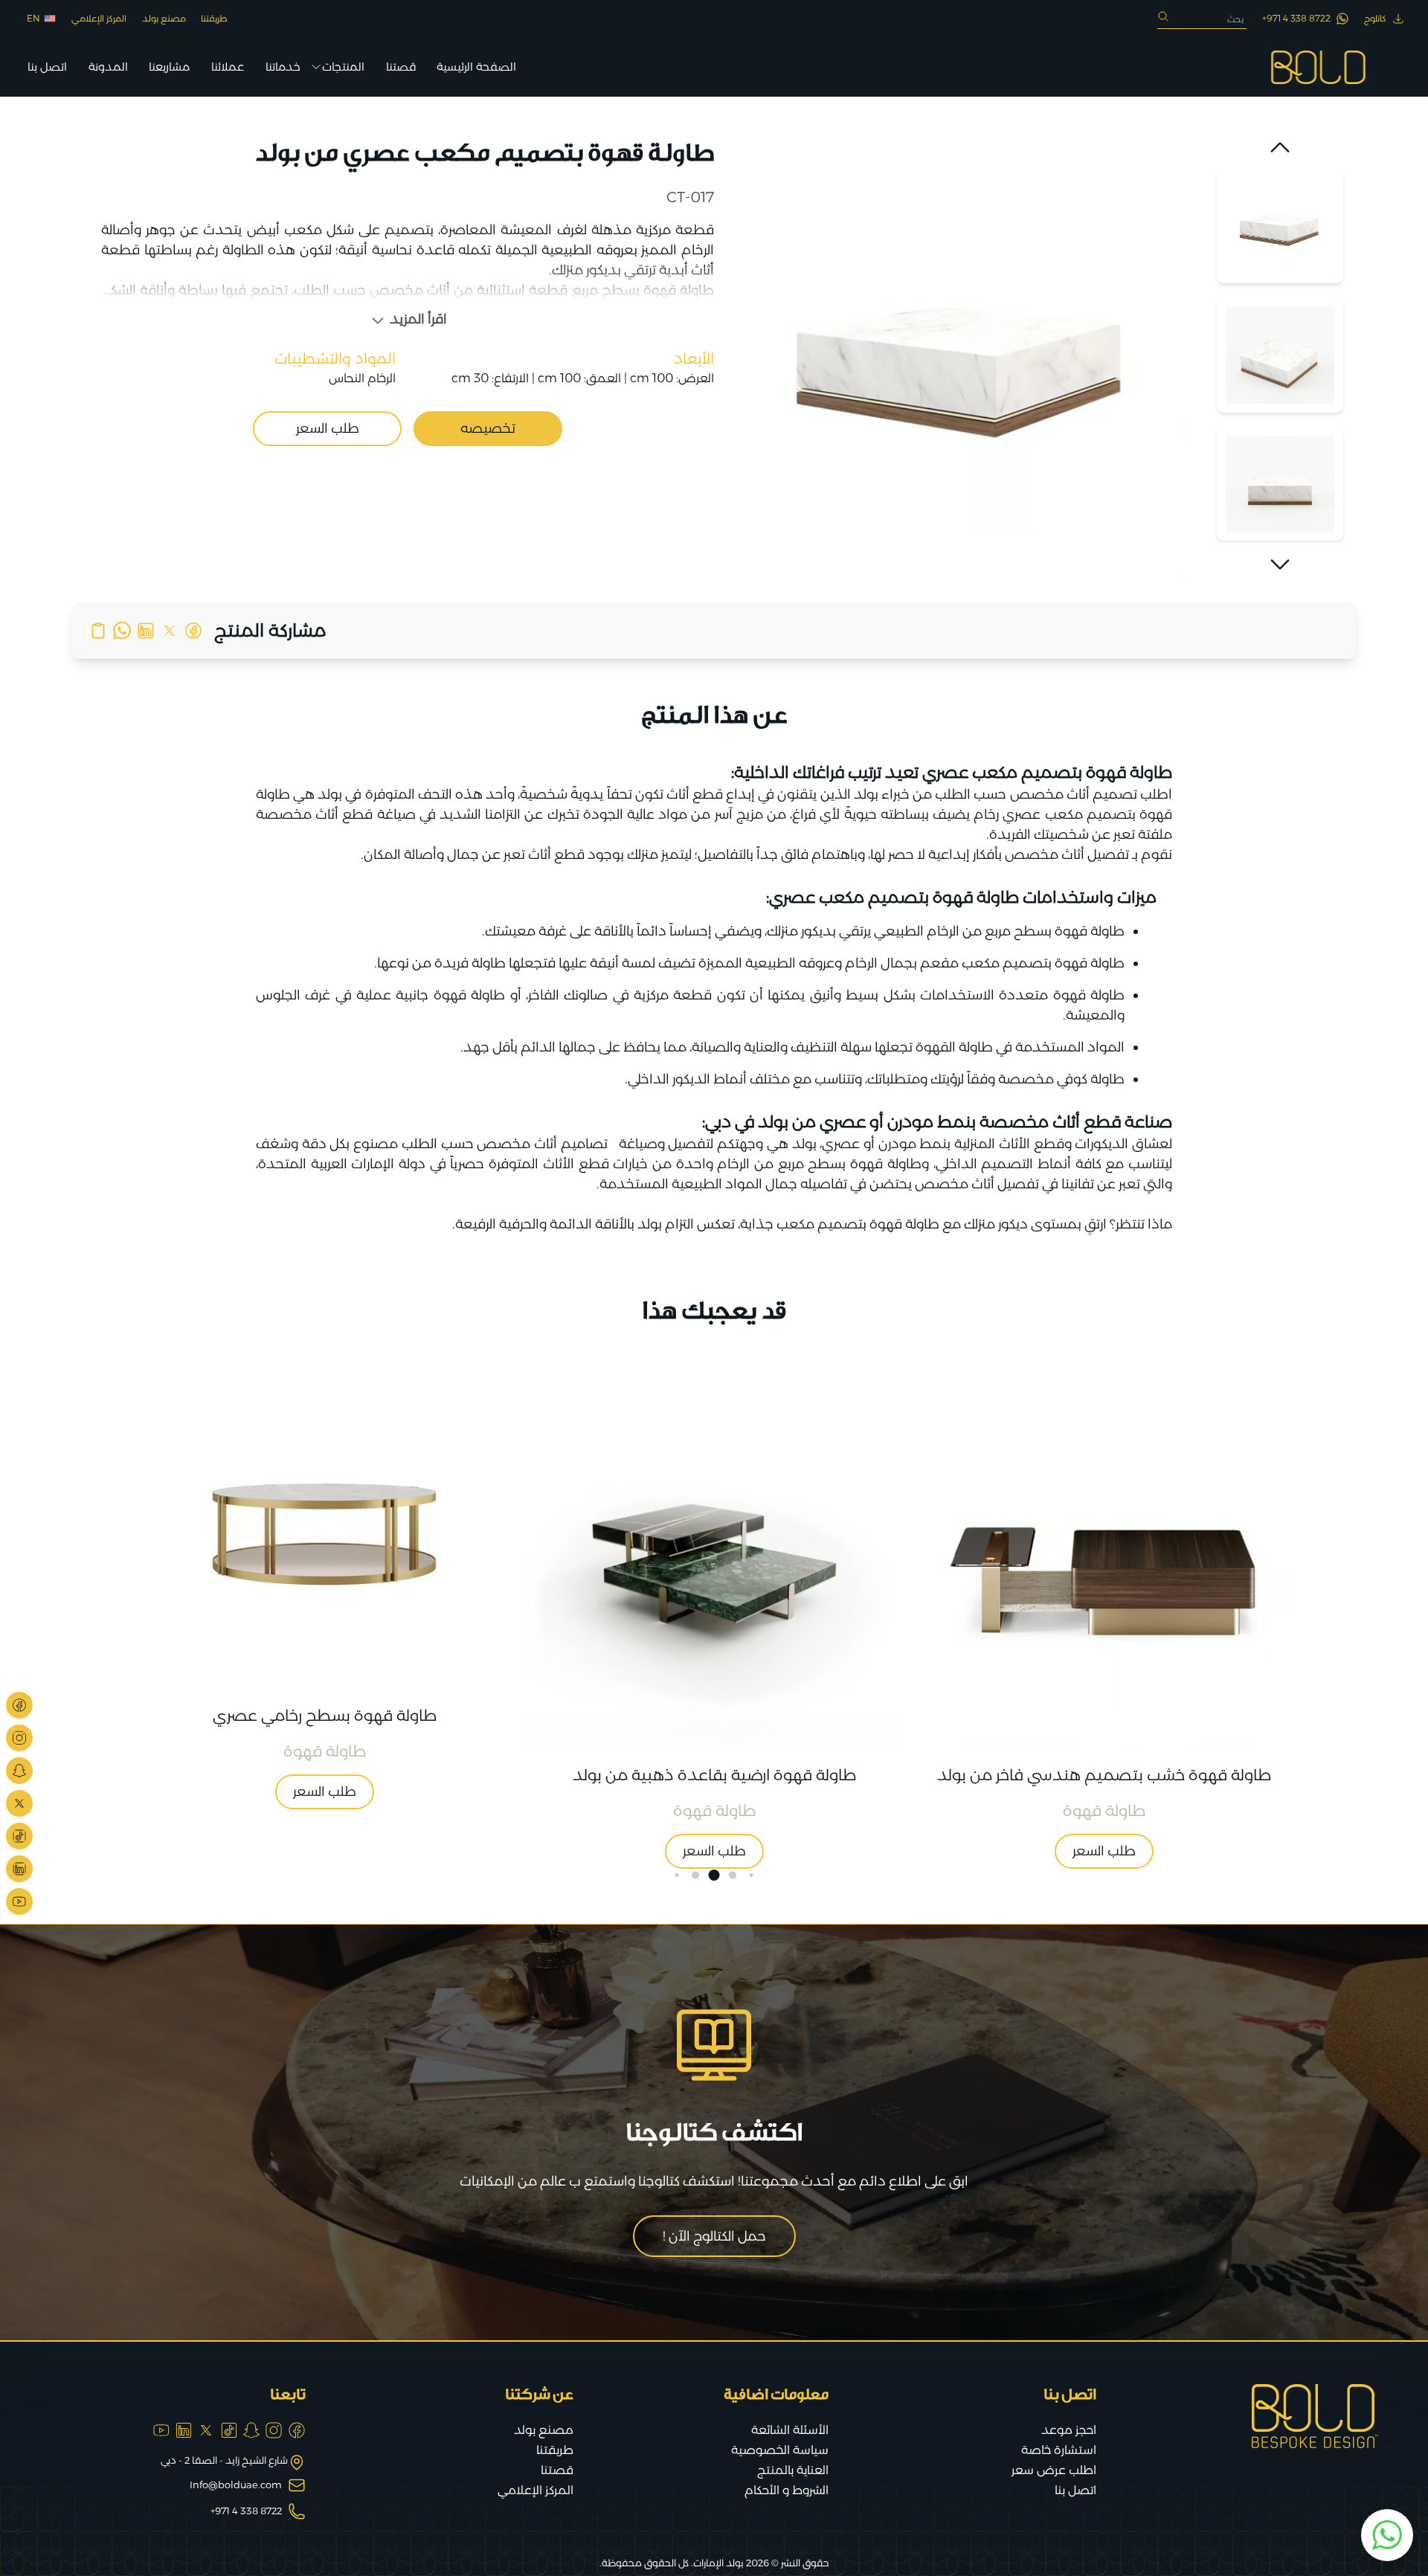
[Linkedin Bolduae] (19, 1869)
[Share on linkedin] (146, 631)
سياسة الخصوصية (780, 2450)
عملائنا (228, 67)
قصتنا (401, 67)
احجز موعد (1069, 2430)
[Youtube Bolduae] (19, 1902)
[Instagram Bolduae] (19, 1738)
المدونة (108, 67)
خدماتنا (283, 67)
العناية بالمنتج (793, 2470)
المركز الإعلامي (99, 18)
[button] (1280, 147)
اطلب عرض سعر (1054, 2470)
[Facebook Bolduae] (19, 1705)
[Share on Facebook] (193, 631)
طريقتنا (214, 18)
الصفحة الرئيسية (476, 67)
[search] (1163, 16)
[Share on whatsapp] (122, 631)
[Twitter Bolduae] (19, 1803)
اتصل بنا (47, 67)
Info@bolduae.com (236, 2485)
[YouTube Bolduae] (161, 2430)
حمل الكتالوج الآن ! (714, 2236)
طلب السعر (328, 428)
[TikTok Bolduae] (19, 1836)
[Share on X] (170, 631)
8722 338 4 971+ (246, 2511)
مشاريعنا (169, 67)
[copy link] (98, 631)
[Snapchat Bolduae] (19, 1771)
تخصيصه (488, 428)
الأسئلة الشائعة (790, 2430)
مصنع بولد (164, 18)
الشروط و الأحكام (787, 2490)
